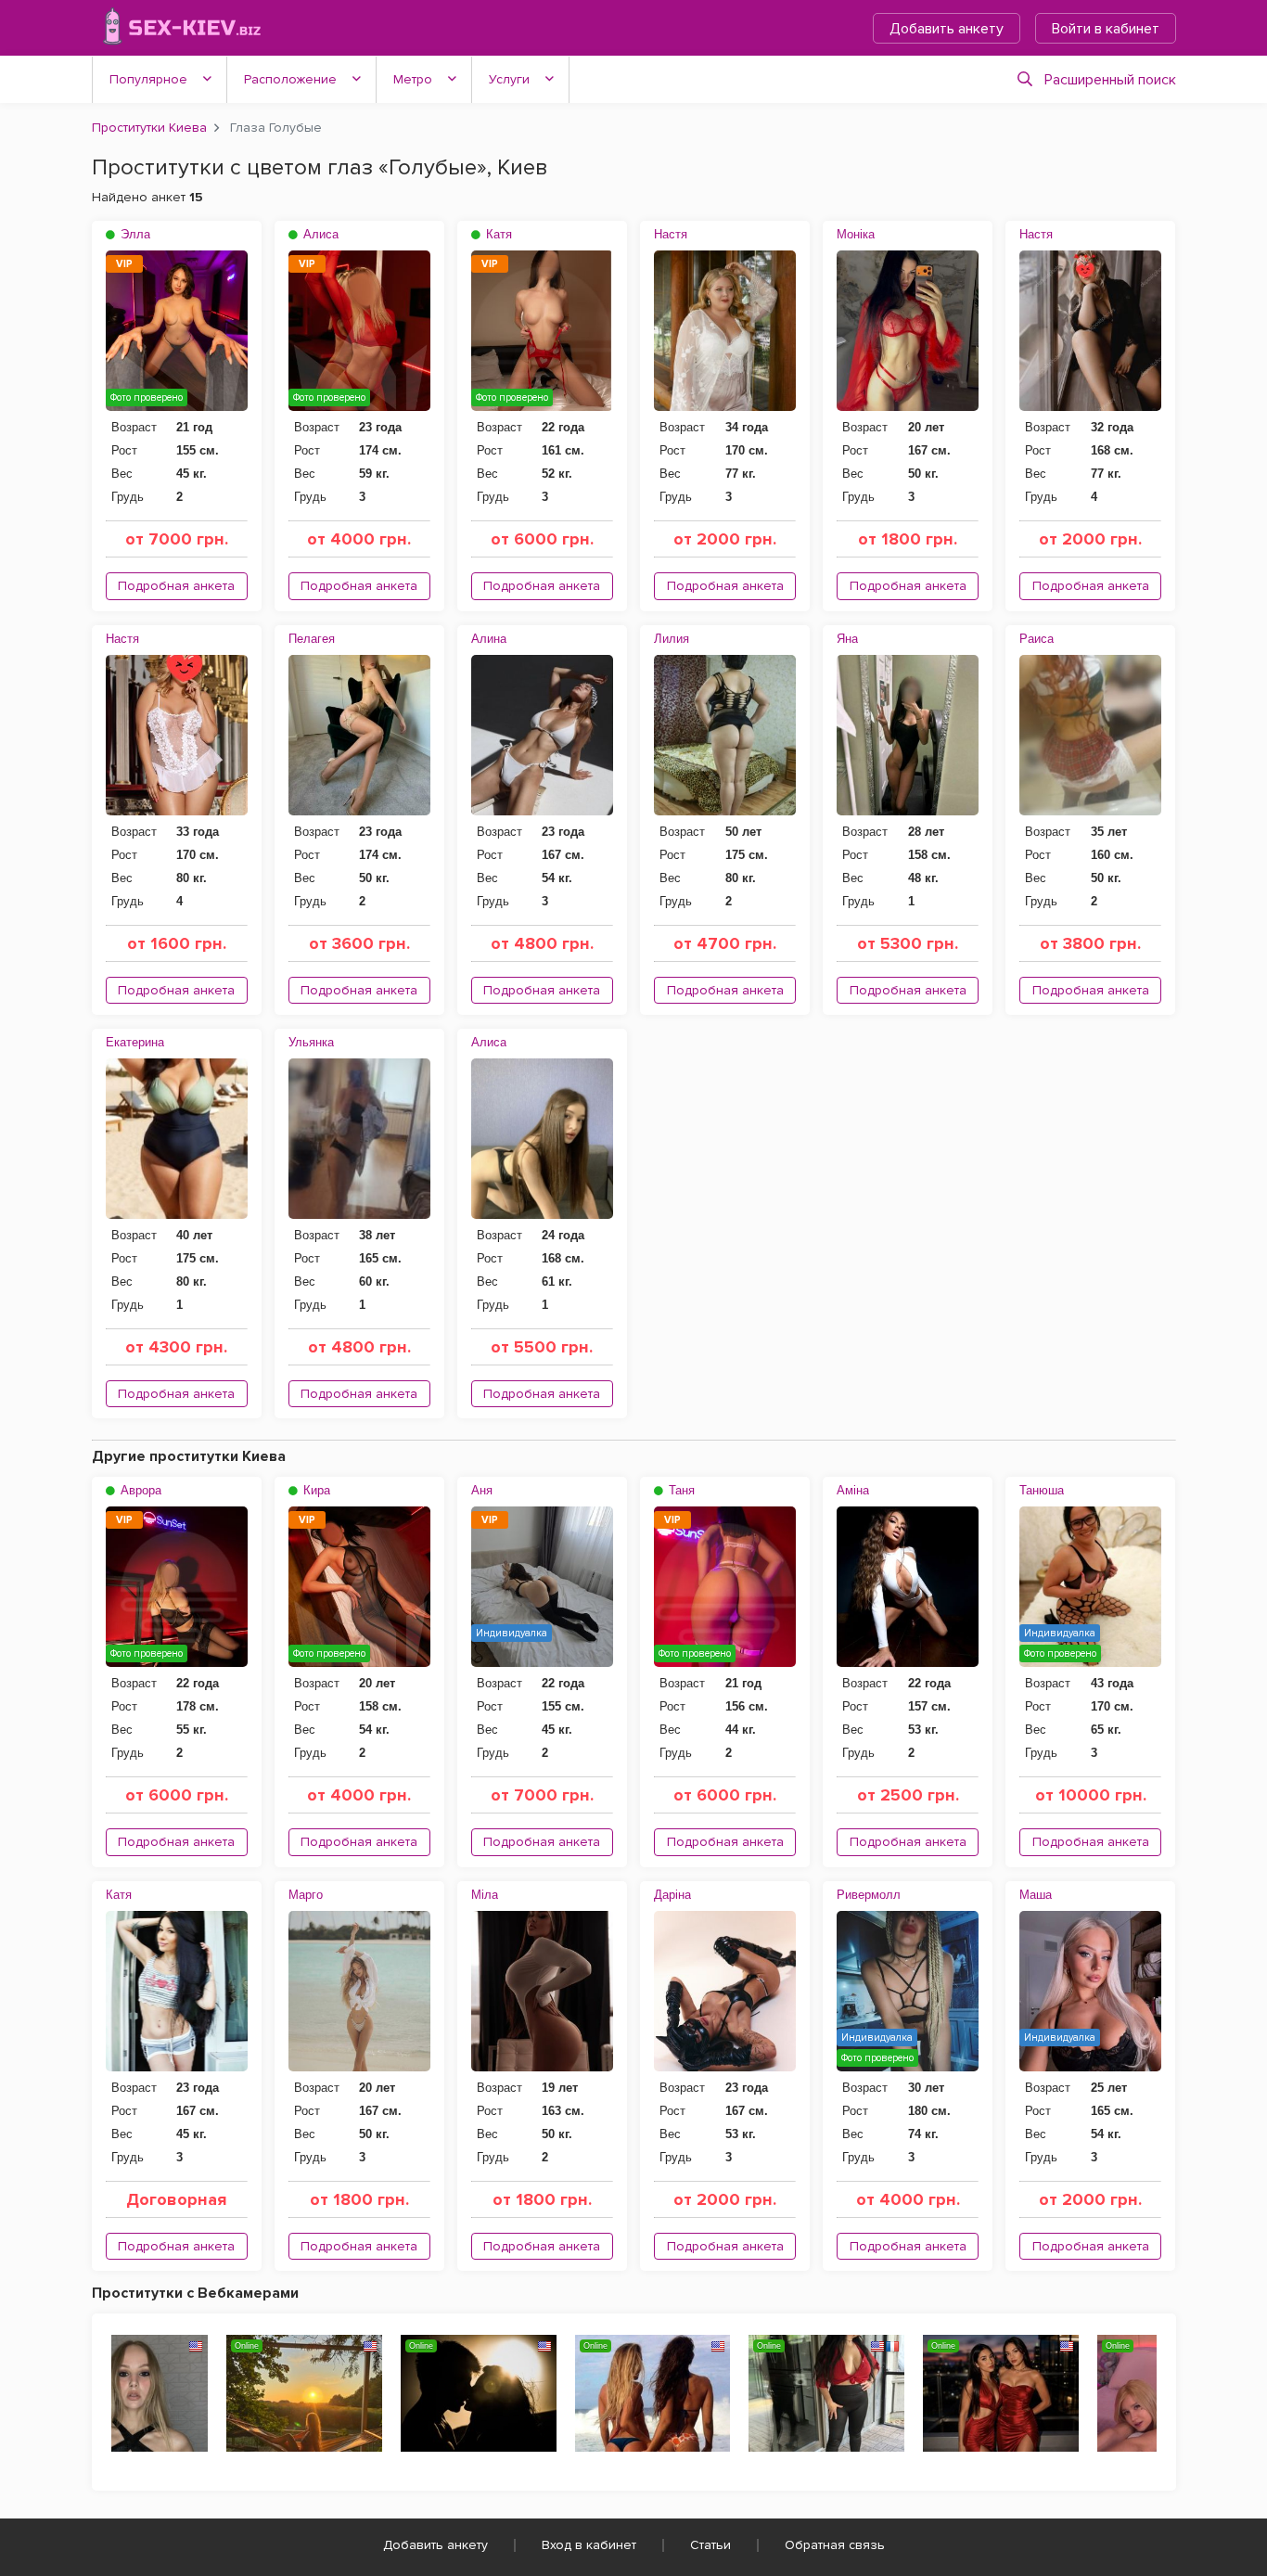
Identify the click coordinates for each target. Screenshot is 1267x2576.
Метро (413, 79)
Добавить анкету (947, 29)
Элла (134, 234)
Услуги (509, 79)
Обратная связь (835, 2545)
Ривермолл (869, 1895)
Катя (497, 234)
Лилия (672, 639)
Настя (671, 234)
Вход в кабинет (589, 2545)
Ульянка (311, 1042)
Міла (485, 1895)
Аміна (853, 1490)
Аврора (139, 1490)
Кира (315, 1490)
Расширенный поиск (1110, 80)
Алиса (319, 234)
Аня (482, 1490)
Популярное (148, 79)
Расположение (290, 79)
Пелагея (312, 639)
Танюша (1042, 1490)
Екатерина (135, 1042)
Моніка (856, 234)
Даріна (672, 1895)
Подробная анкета (176, 586)
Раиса (1037, 639)
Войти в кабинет (1106, 29)
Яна (847, 639)
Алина (489, 639)
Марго (306, 1895)
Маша (1036, 1895)
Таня (680, 1490)
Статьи (710, 2545)
